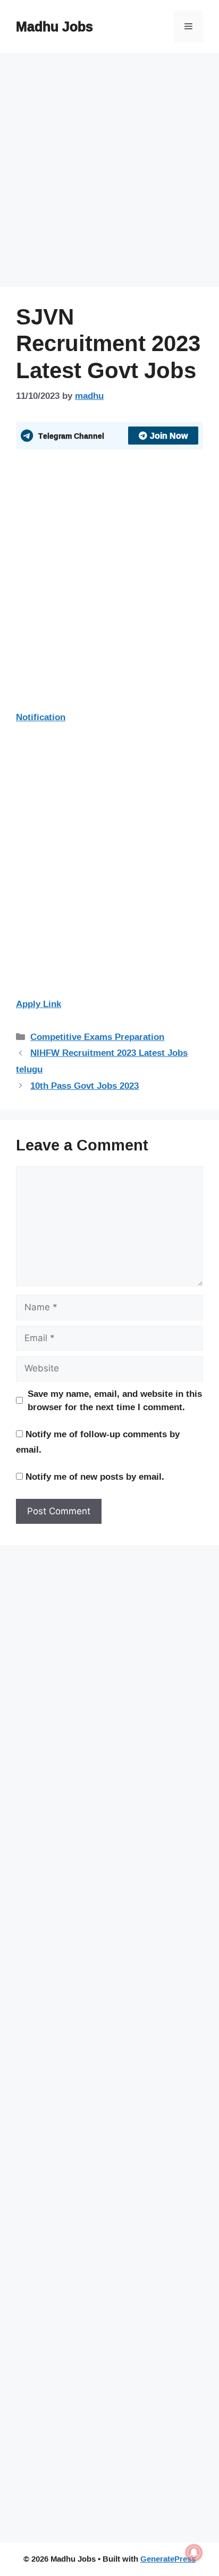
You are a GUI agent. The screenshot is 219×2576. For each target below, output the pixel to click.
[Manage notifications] (194, 2553)
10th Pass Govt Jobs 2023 (85, 1085)
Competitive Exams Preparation (97, 1037)
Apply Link (39, 1004)
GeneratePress (168, 2559)
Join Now (169, 436)
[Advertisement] (109, 173)
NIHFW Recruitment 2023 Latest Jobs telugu (102, 1061)
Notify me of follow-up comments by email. (98, 1441)
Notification (41, 717)
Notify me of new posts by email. (95, 1476)
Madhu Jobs (54, 26)
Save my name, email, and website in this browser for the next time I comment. (115, 1400)
